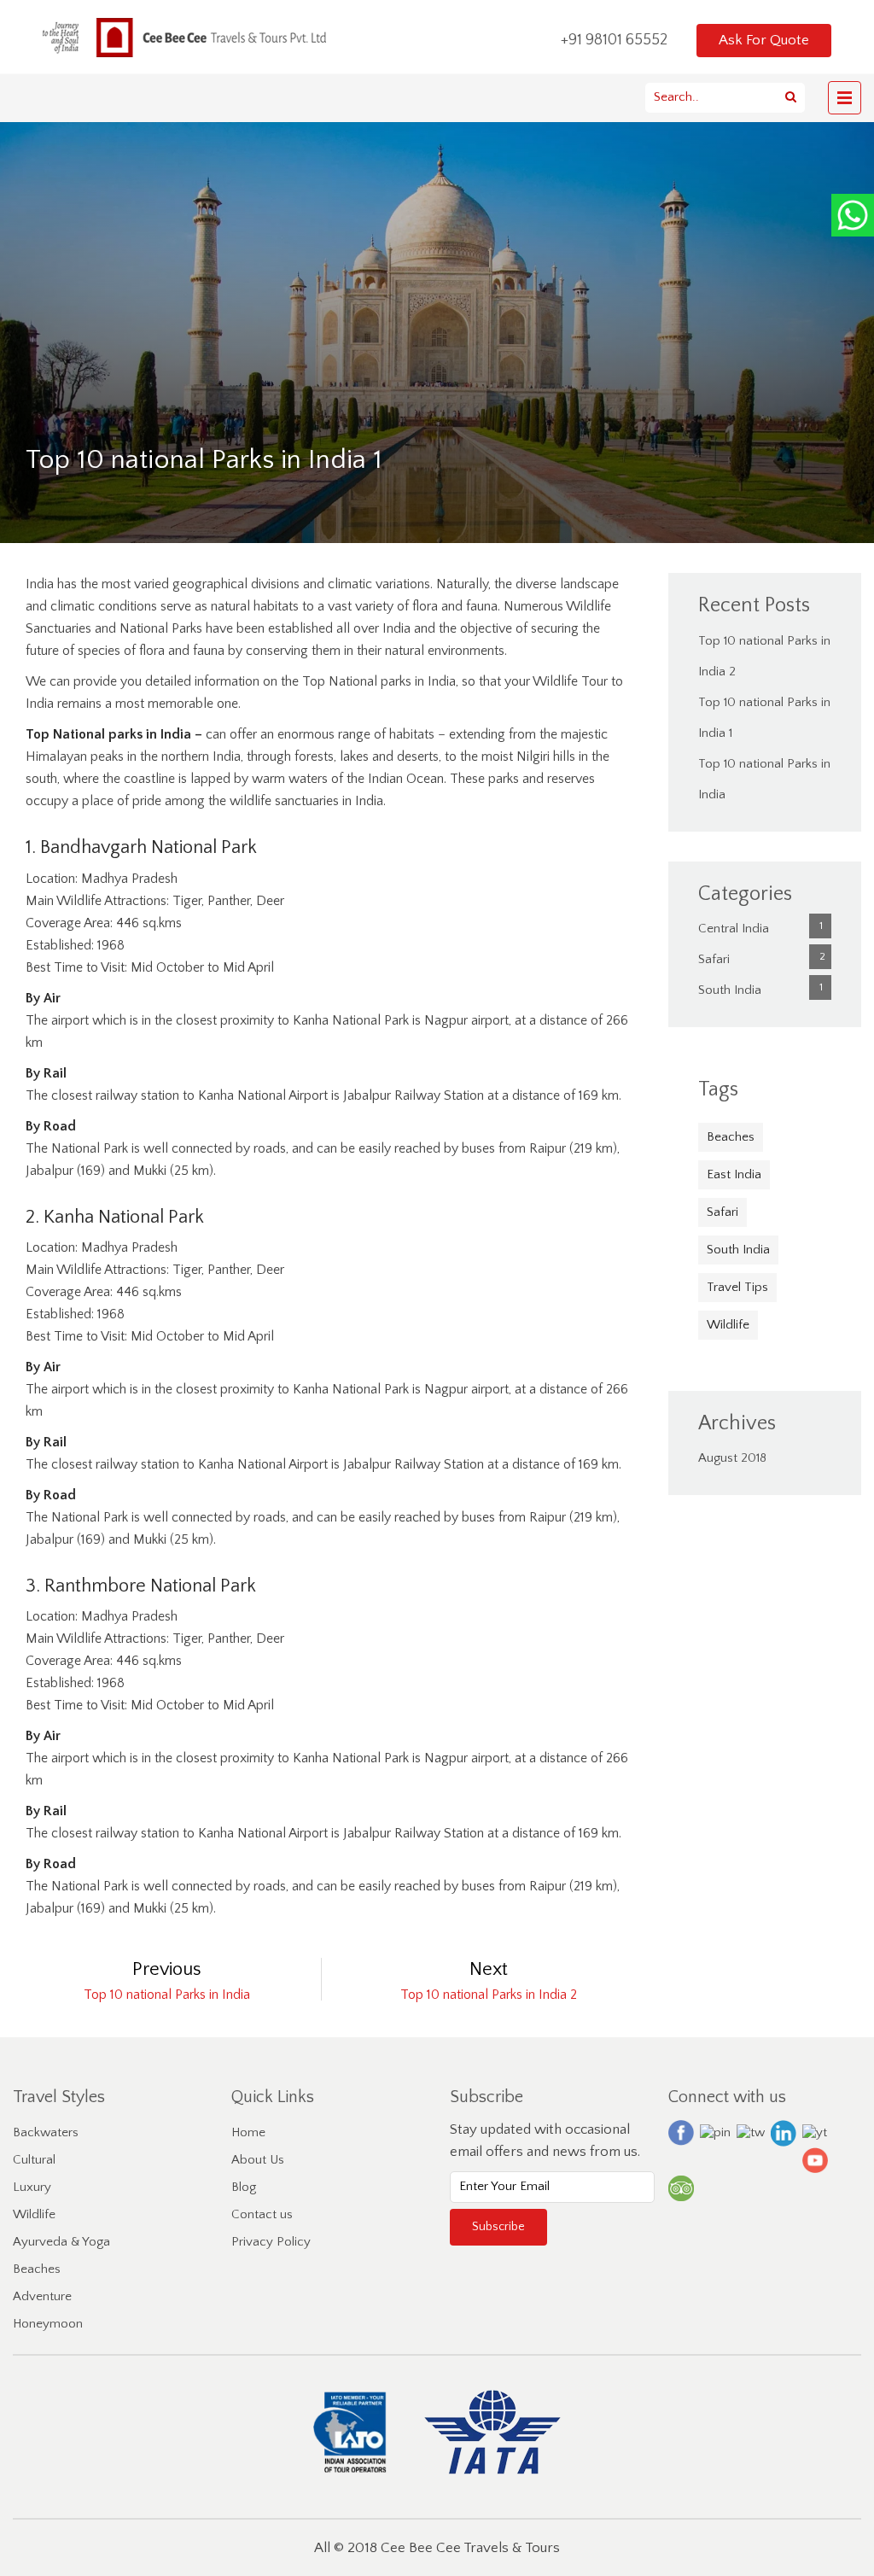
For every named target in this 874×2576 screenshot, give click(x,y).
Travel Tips (737, 1287)
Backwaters (46, 2132)
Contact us (262, 2214)
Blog (244, 2187)
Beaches (731, 1137)
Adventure (42, 2296)
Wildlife (728, 1325)
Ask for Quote (764, 40)
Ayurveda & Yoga (61, 2242)
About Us (258, 2160)
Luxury (32, 2187)
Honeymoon (48, 2324)
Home (248, 2132)
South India (730, 990)
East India (734, 1174)
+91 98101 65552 (616, 40)
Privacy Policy (271, 2242)
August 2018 (732, 1458)
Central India (734, 929)
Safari (714, 959)
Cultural (34, 2160)
